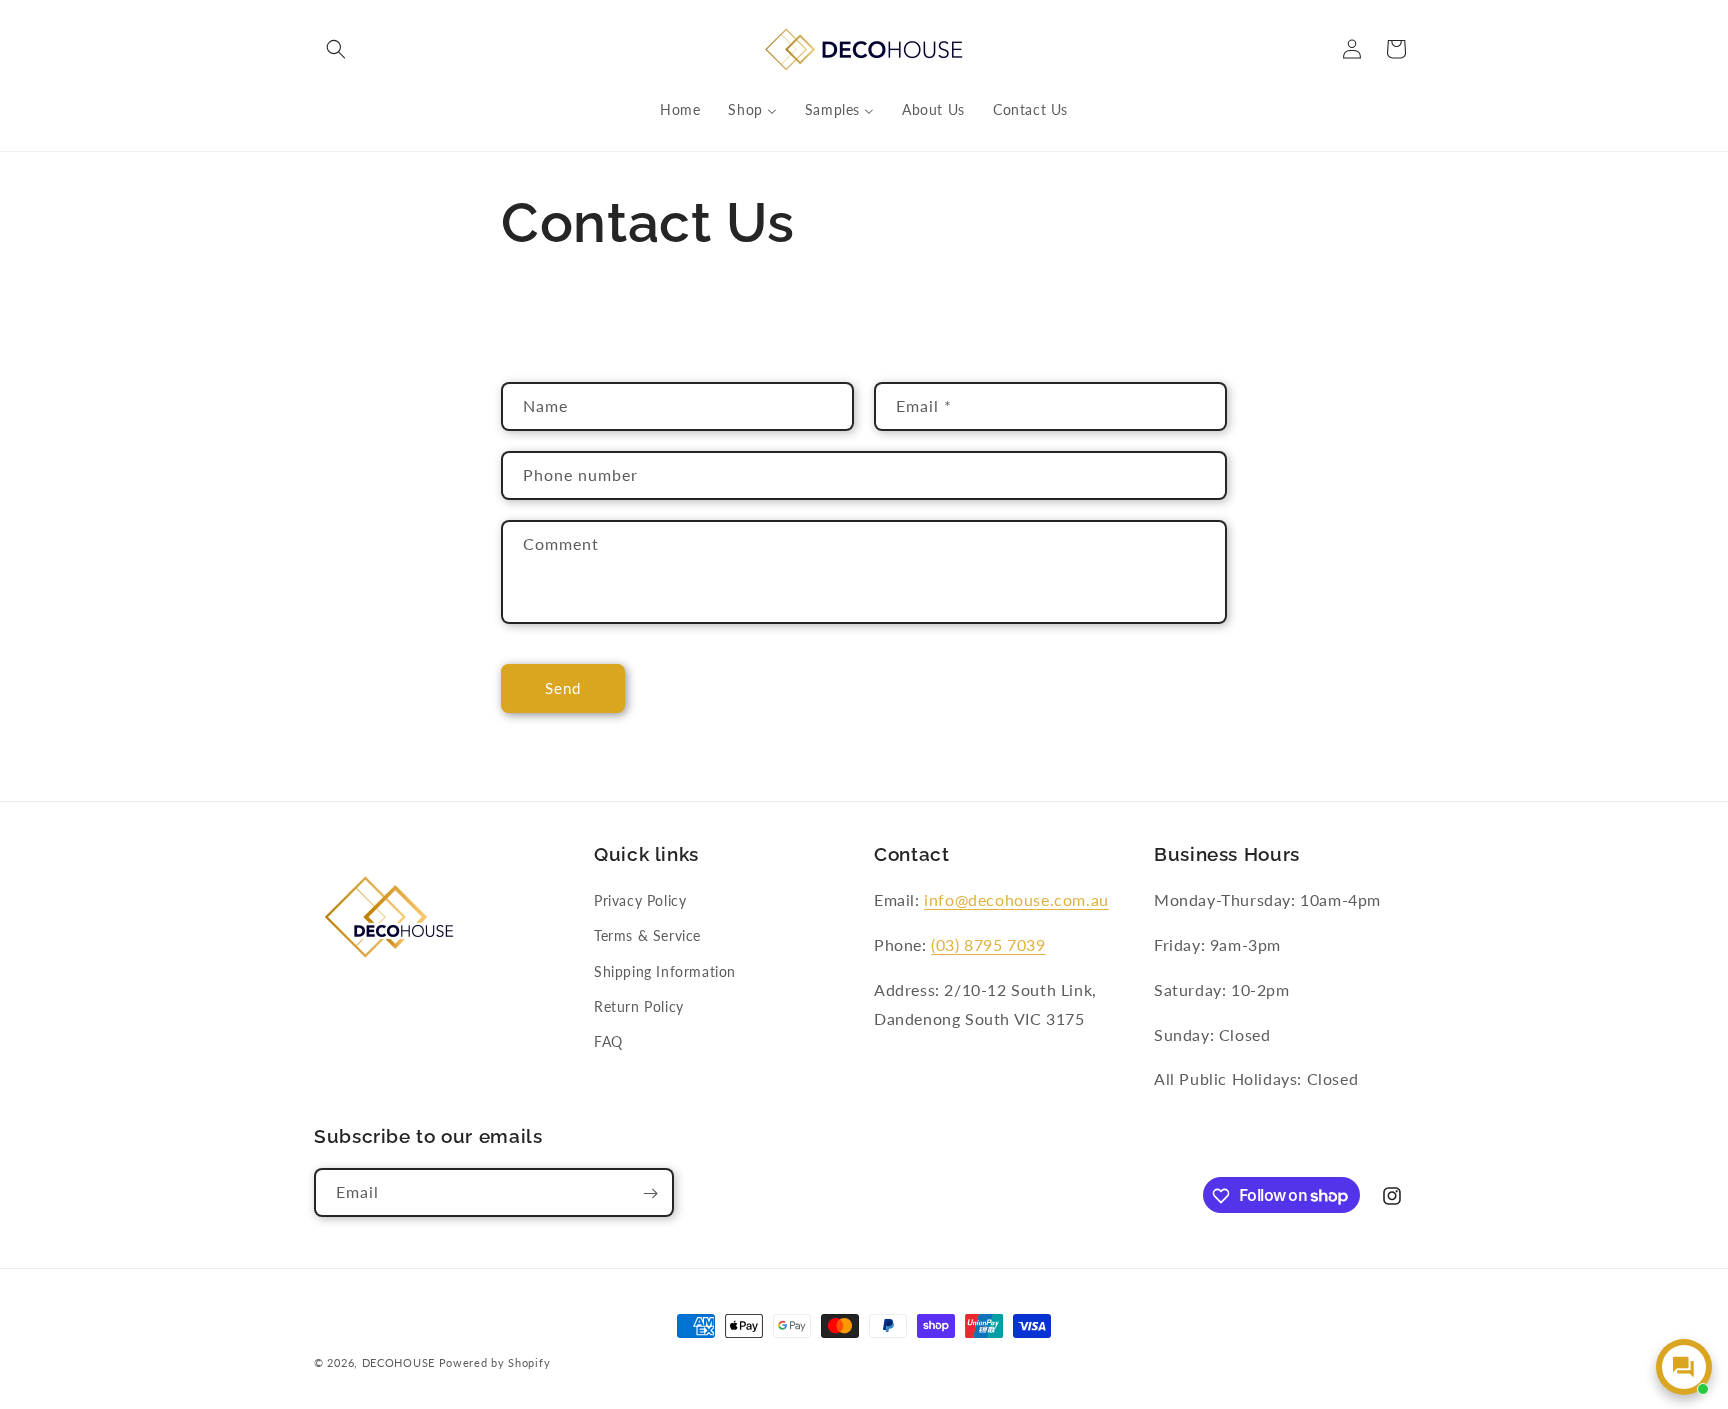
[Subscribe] (650, 1193)
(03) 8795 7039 (988, 944)
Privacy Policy (640, 900)
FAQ (608, 1041)
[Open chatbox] (1684, 1367)
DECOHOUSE (398, 1362)
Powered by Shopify (495, 1362)
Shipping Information (665, 971)
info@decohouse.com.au (1016, 899)
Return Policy (639, 1006)
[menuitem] (680, 110)
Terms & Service (647, 936)
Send (563, 688)
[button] (336, 49)
